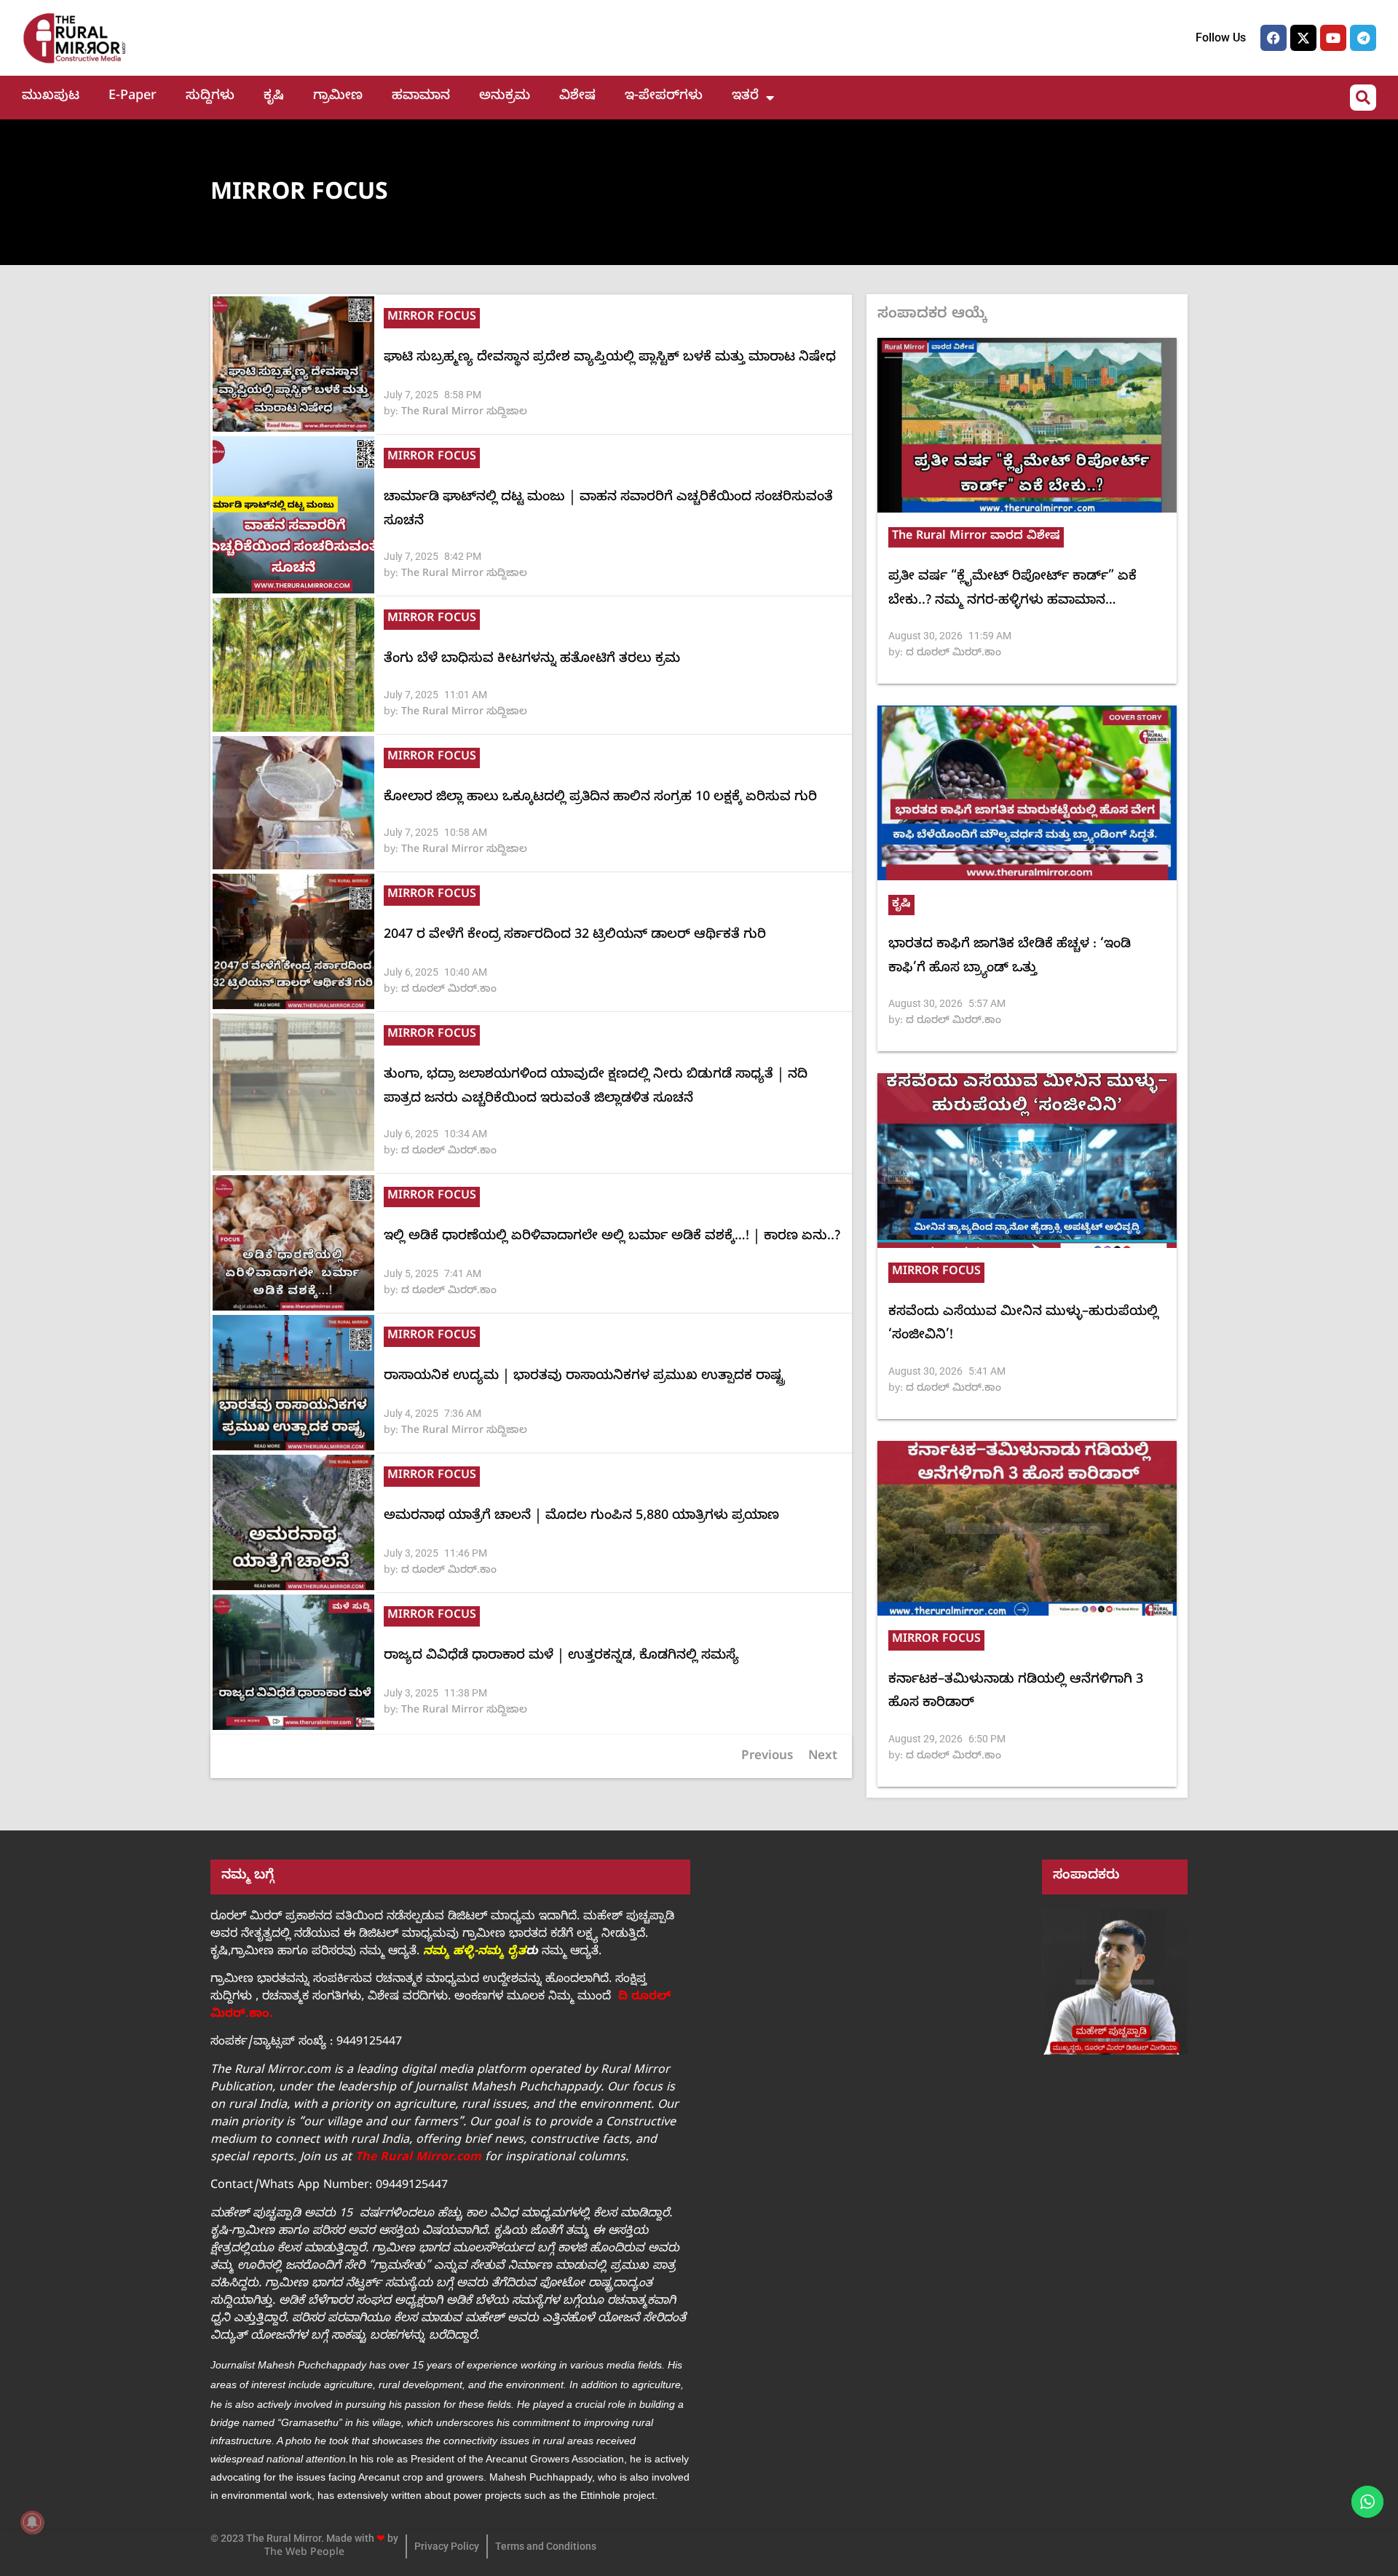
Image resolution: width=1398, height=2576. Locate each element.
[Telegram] (1363, 38)
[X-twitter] (1303, 38)
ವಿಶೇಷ (577, 97)
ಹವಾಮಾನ (421, 97)
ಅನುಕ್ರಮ (505, 97)
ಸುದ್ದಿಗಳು (210, 97)
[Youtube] (1333, 38)
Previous (767, 1757)
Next (823, 1757)
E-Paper (133, 97)
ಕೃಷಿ (274, 97)
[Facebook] (1273, 38)
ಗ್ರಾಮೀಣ (338, 97)
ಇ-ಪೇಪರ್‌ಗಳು (664, 97)
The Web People (304, 2554)
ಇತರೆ (745, 97)
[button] (1363, 98)
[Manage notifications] (32, 2522)
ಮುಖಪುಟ (51, 97)
